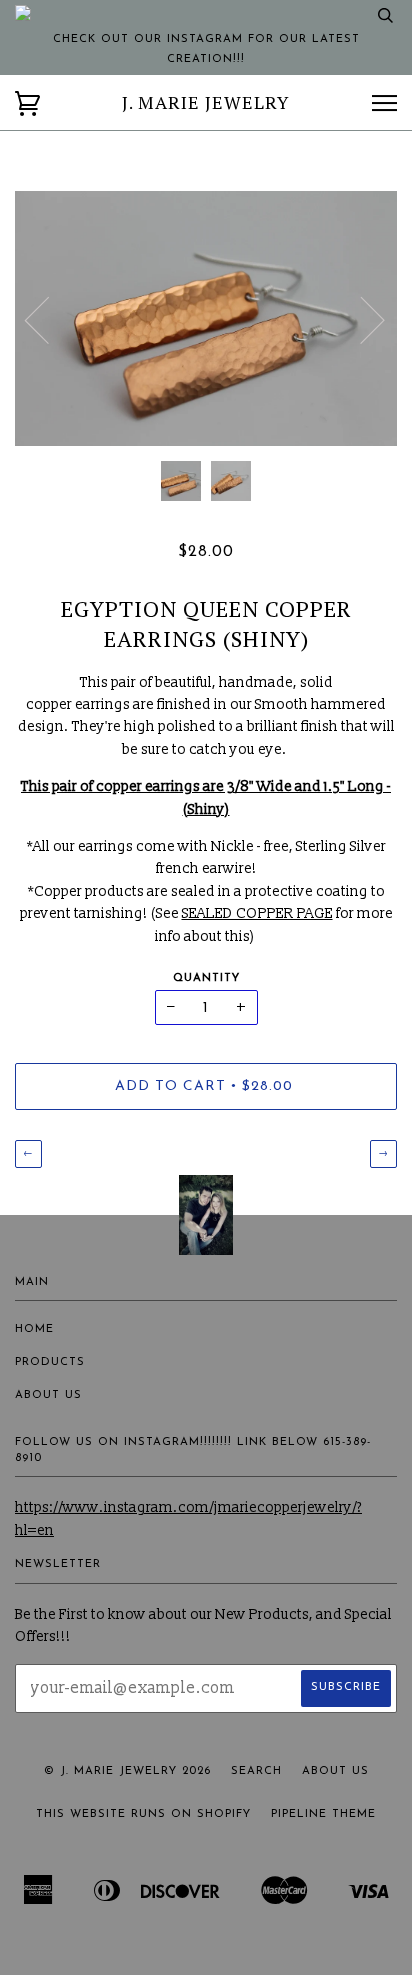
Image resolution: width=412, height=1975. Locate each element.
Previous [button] (49, 319)
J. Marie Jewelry (205, 102)
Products (50, 1362)
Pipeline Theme (323, 1814)
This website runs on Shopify (143, 1814)
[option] (206, 318)
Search (256, 1771)
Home (34, 1329)
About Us (48, 1395)
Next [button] (360, 319)
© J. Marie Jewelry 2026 (127, 1771)
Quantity (206, 978)
